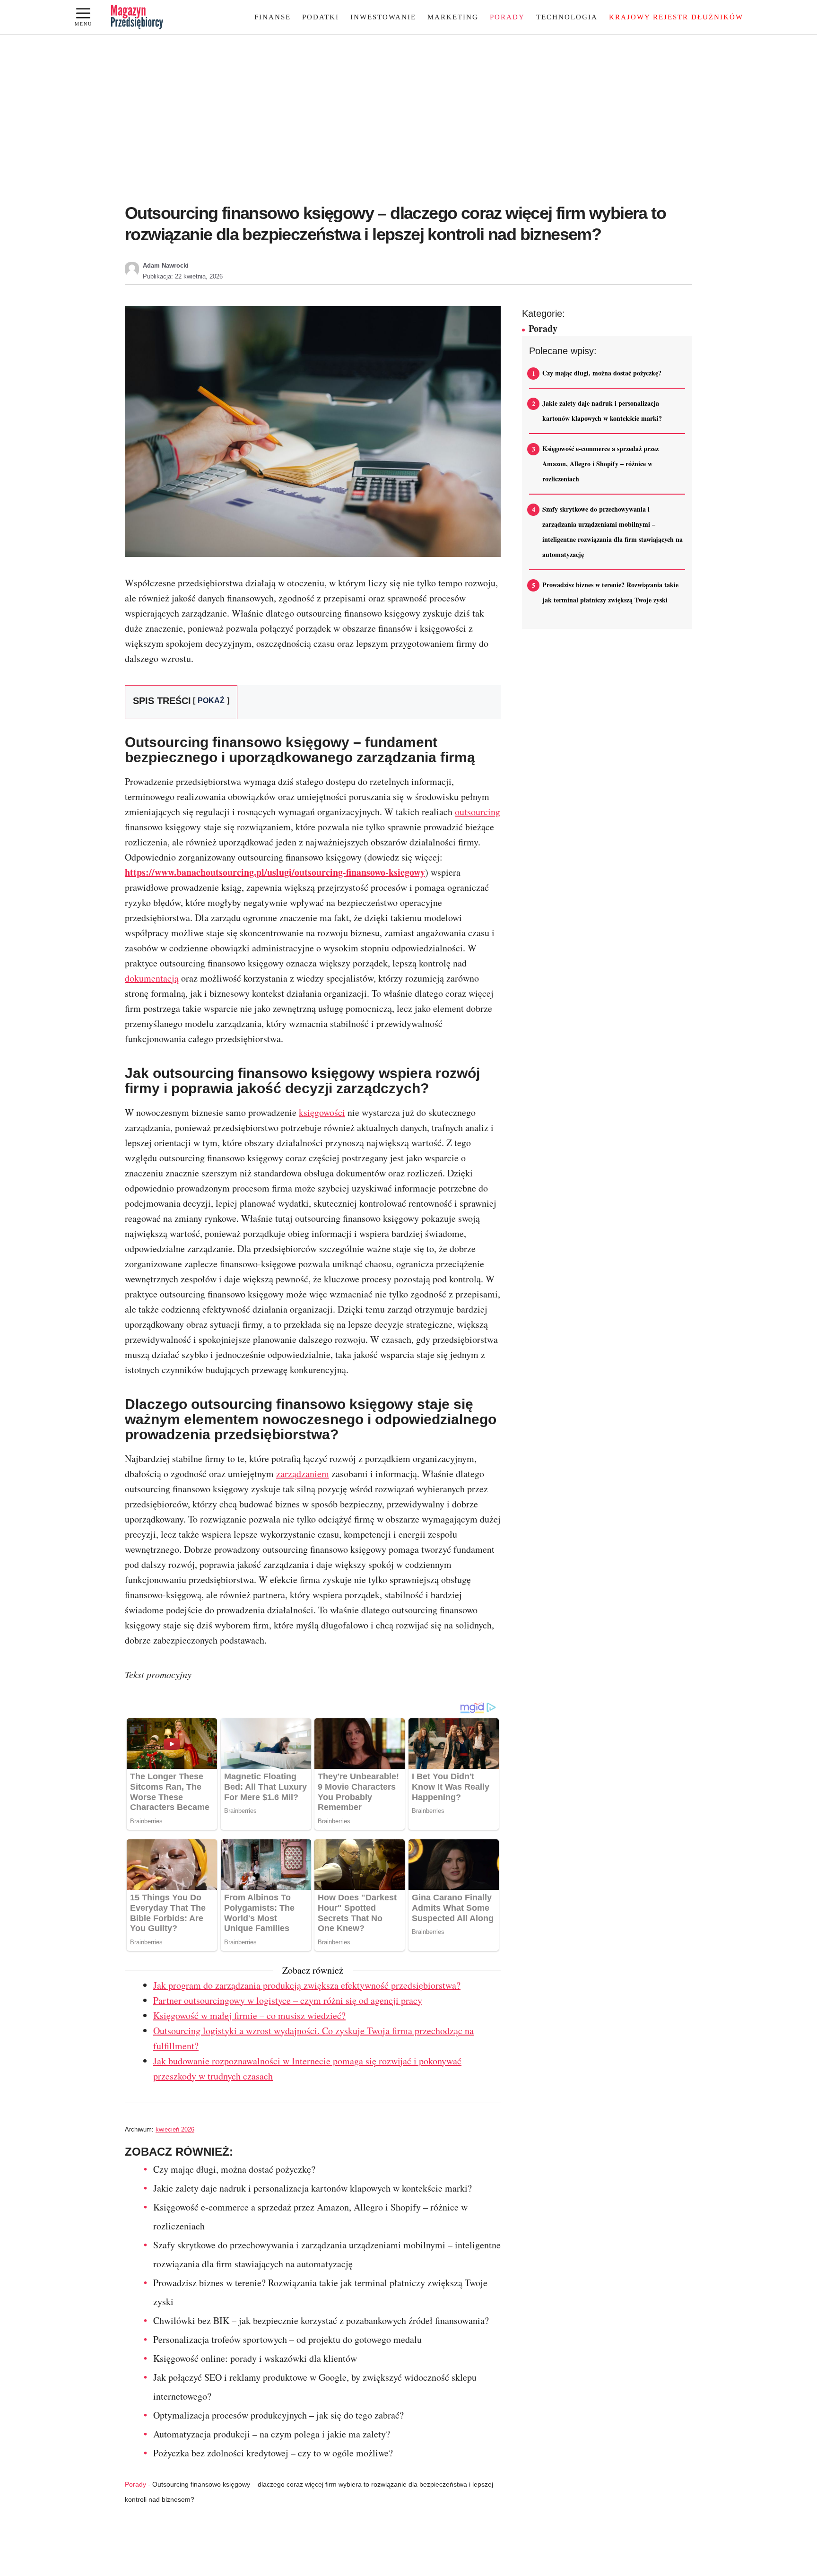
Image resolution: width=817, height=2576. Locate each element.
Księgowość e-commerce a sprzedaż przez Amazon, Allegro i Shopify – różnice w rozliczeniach (600, 464)
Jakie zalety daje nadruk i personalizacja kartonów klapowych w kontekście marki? (313, 2188)
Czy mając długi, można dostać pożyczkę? (234, 2169)
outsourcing (478, 812)
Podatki (321, 17)
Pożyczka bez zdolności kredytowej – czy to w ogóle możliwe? (273, 2453)
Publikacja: (183, 276)
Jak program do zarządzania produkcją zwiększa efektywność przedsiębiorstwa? (307, 1985)
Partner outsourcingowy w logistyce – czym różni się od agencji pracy (288, 2000)
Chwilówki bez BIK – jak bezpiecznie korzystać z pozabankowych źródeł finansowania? (321, 2320)
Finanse (273, 17)
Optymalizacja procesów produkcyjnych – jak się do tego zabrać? (278, 2415)
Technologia (567, 17)
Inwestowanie (383, 17)
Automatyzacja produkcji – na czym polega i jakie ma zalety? (272, 2434)
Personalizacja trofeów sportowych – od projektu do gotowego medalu (287, 2339)
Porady (507, 17)
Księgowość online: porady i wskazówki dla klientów (255, 2358)
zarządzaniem (303, 1474)
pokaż (211, 701)
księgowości (322, 1112)
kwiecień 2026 (175, 2129)
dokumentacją (152, 978)
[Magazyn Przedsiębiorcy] (137, 17)
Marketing (453, 17)
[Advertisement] (408, 124)
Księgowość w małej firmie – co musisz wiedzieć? (249, 2015)
